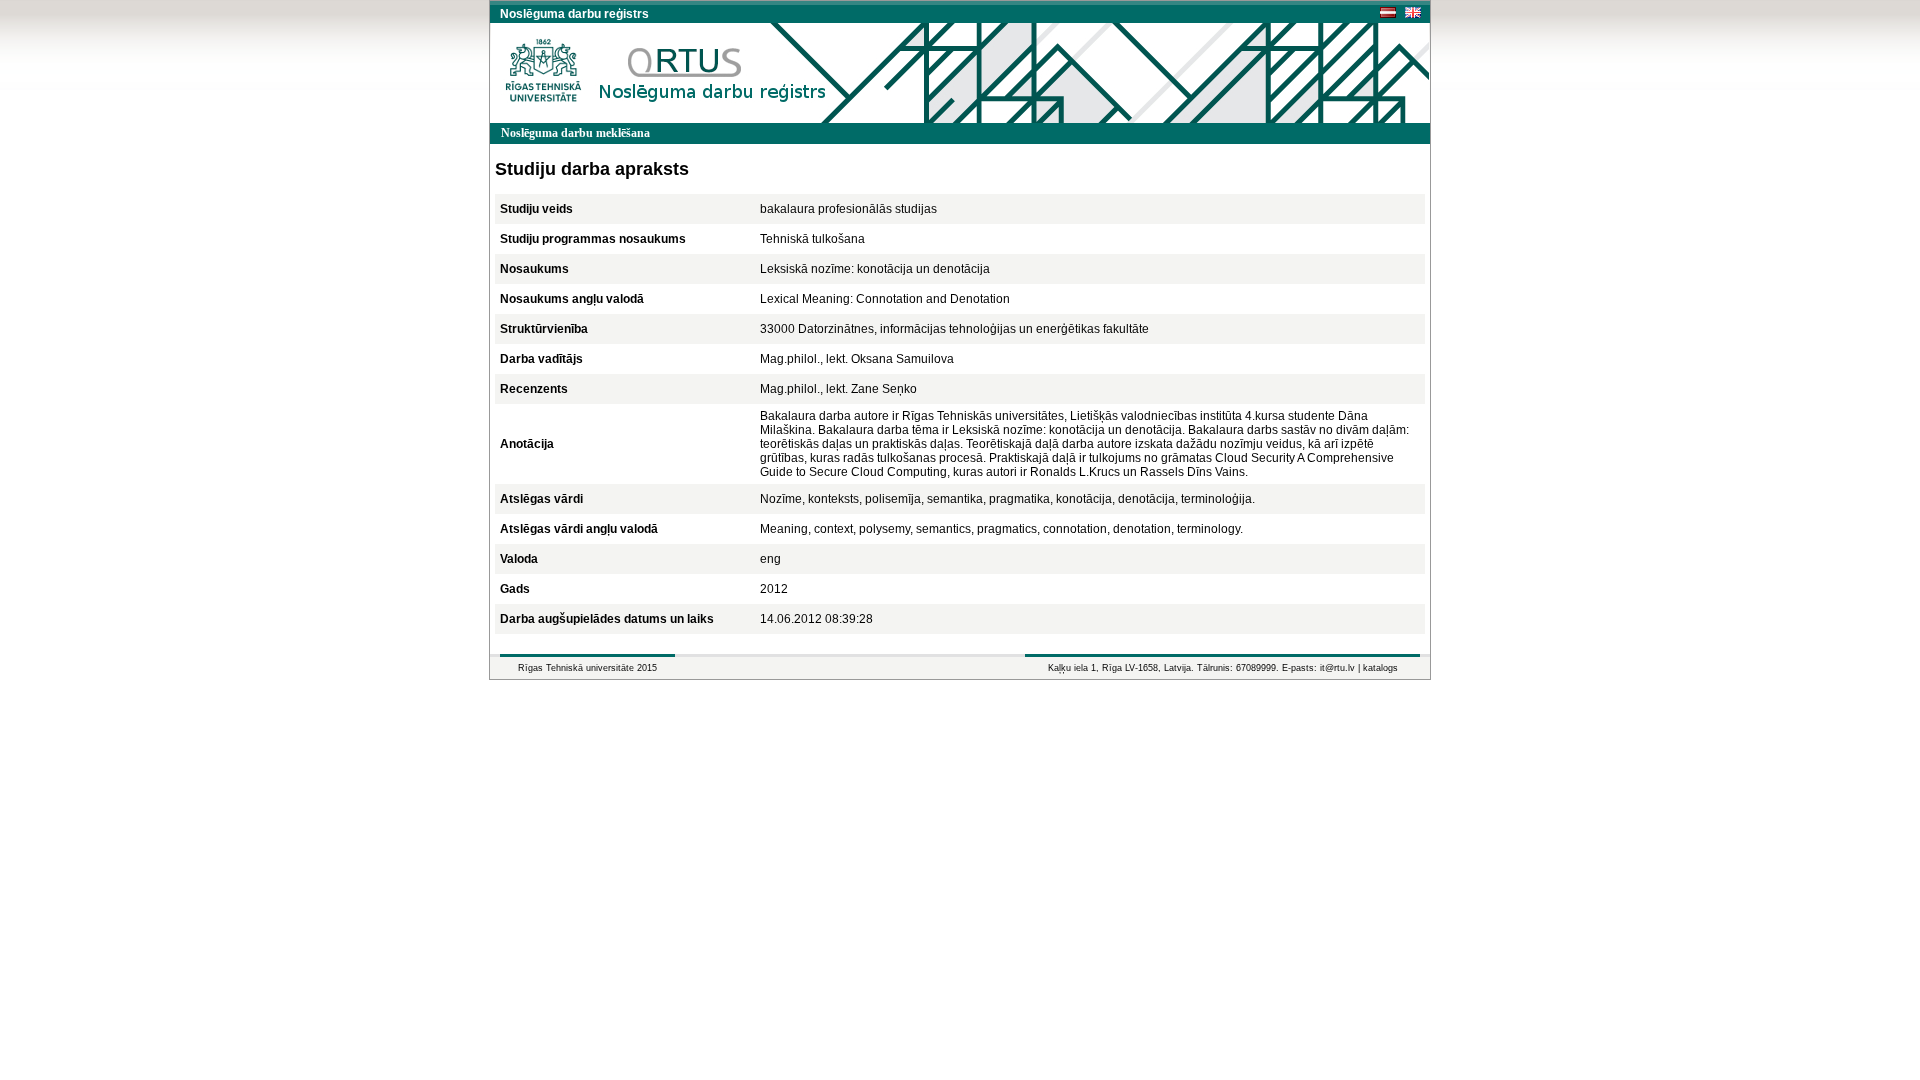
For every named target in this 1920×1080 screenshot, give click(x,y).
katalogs (1380, 668)
